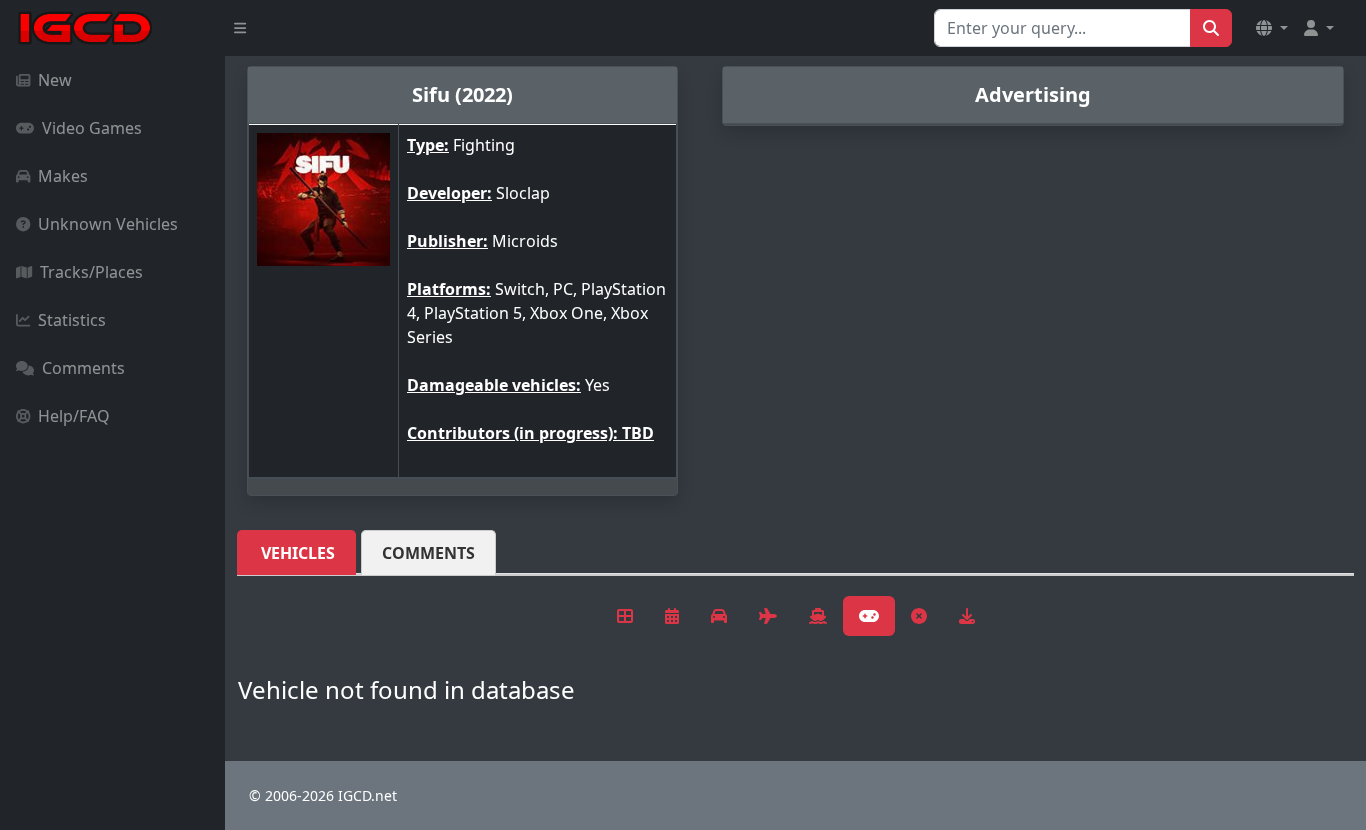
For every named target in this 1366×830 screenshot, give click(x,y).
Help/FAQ (74, 416)
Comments (83, 368)
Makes (63, 176)
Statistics (72, 320)
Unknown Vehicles (108, 224)
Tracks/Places (91, 272)
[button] (1272, 28)
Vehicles (298, 553)
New (55, 80)
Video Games (92, 128)
